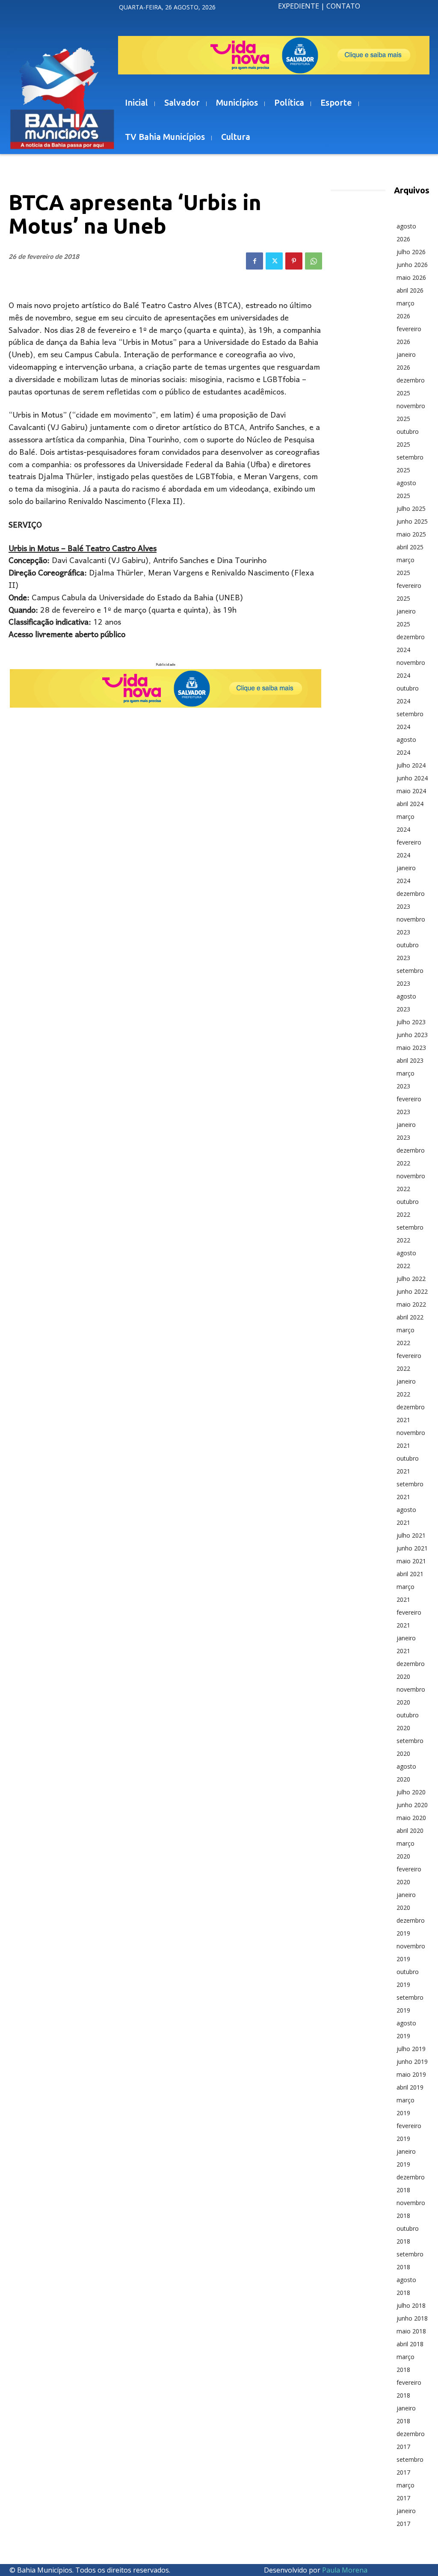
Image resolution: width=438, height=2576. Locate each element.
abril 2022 (410, 1317)
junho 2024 (412, 778)
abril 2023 (410, 1060)
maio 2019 (411, 2074)
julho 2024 (411, 765)
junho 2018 (412, 2318)
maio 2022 (411, 1304)
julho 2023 (411, 1022)
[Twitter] (274, 261)
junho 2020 (412, 1805)
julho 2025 (411, 508)
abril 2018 (410, 2344)
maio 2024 (411, 791)
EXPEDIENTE (299, 6)
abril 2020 (410, 1830)
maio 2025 (411, 534)
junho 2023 (412, 1035)
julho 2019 (411, 2049)
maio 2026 (411, 277)
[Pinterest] (294, 261)
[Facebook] (255, 261)
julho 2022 (411, 1279)
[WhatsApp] (314, 261)
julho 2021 (411, 1535)
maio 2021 (411, 1561)
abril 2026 (410, 290)
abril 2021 (410, 1574)
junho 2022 (412, 1291)
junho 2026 (412, 265)
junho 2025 (412, 521)
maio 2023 (411, 1048)
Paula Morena (345, 2570)
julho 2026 (411, 252)
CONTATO (343, 6)
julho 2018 (411, 2305)
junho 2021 (412, 1548)
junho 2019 (412, 2062)
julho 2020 (411, 1792)
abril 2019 (410, 2087)
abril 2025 (410, 547)
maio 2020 (411, 1818)
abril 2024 (410, 804)
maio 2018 (411, 2331)
